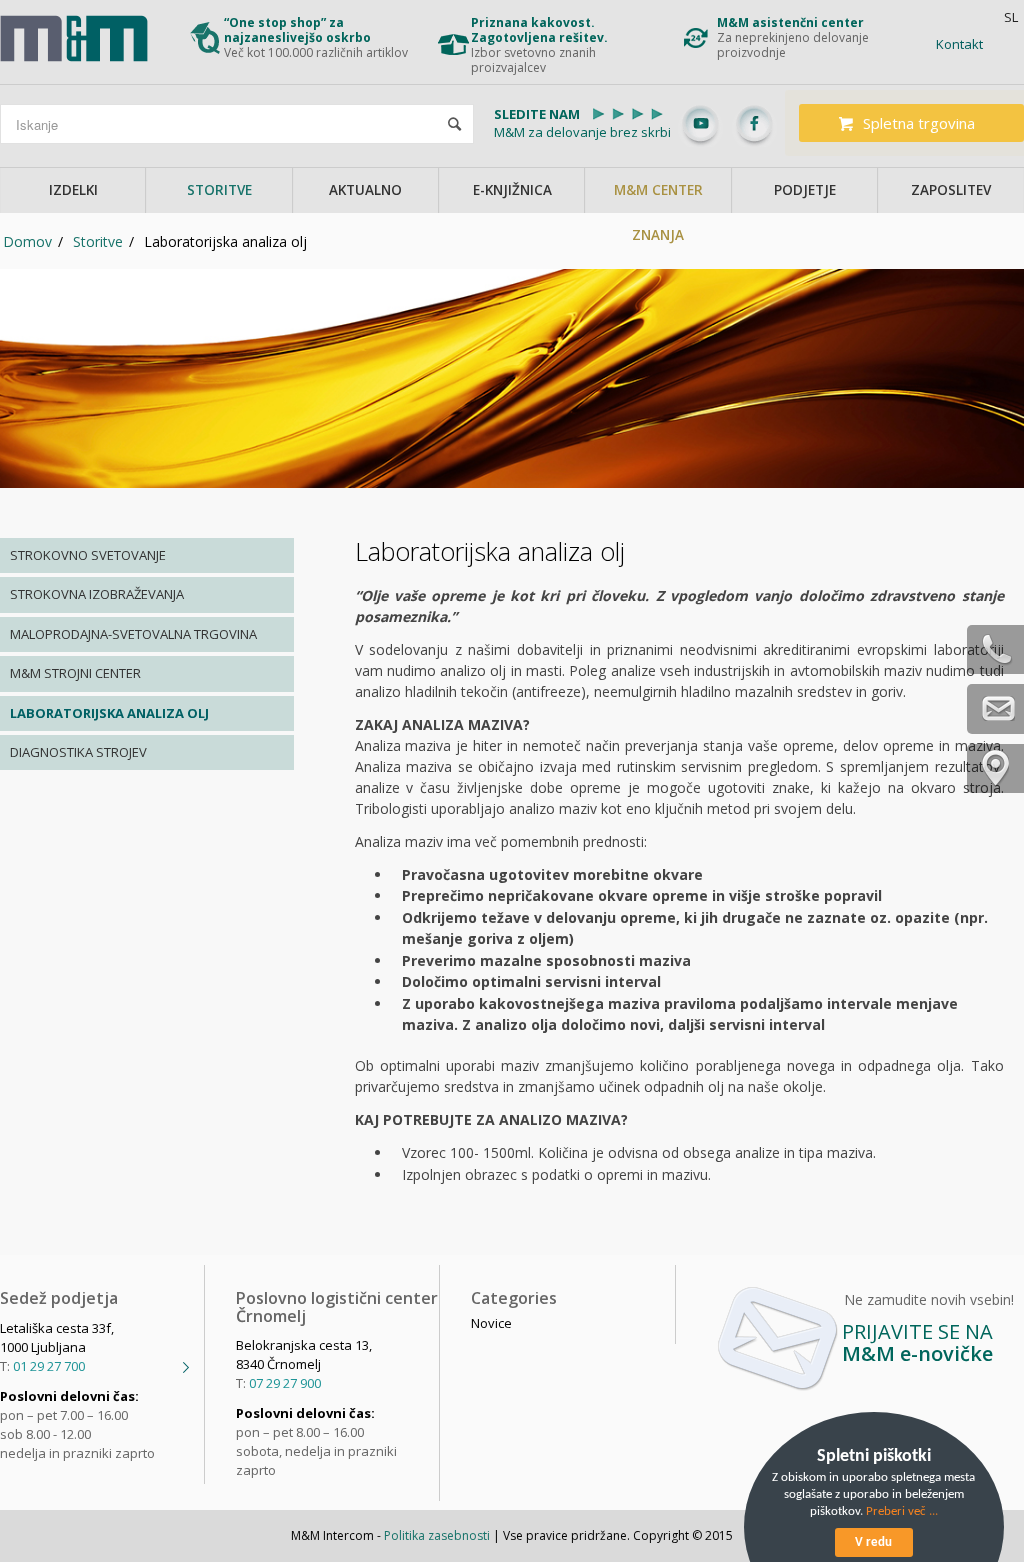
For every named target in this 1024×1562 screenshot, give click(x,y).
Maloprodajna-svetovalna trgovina (133, 634)
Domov (27, 241)
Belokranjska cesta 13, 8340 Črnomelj (304, 1354)
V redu (873, 1542)
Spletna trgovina (919, 123)
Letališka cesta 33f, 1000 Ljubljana (57, 1337)
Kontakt (959, 44)
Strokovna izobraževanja (97, 594)
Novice (491, 1323)
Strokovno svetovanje (88, 555)
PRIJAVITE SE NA (917, 1342)
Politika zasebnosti (437, 1535)
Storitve (98, 241)
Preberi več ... (902, 1511)
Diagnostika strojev (78, 752)
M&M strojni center (75, 673)
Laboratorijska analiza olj (109, 713)
